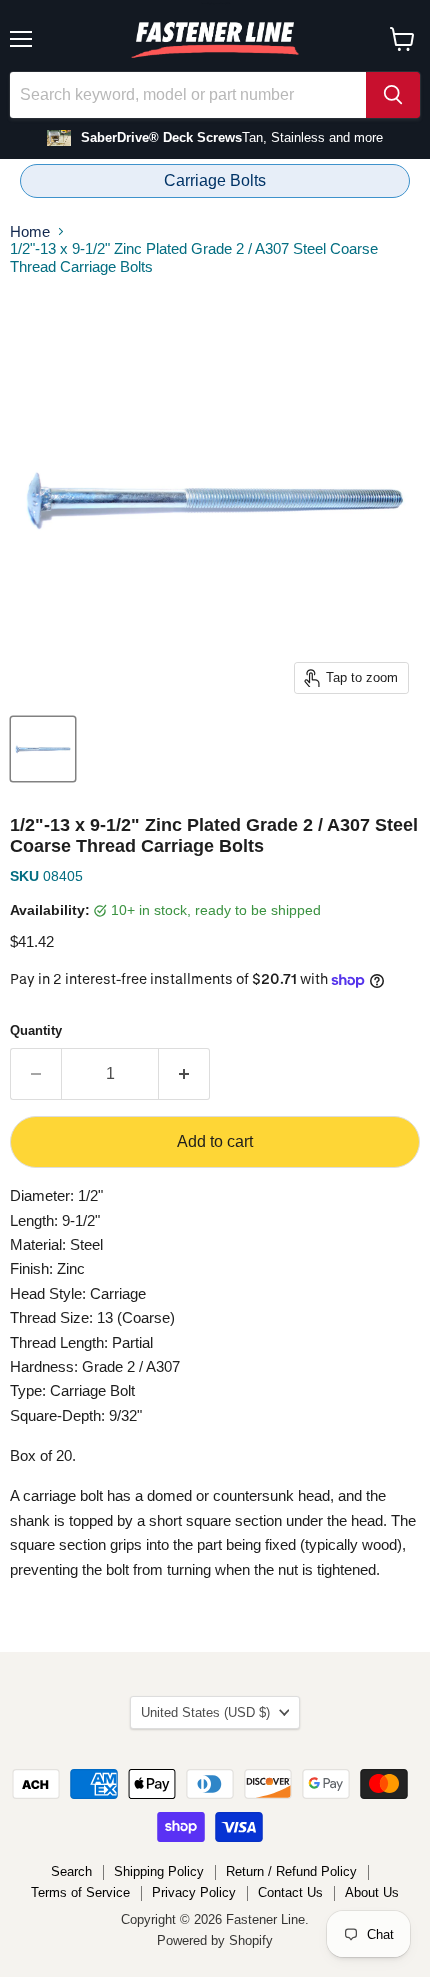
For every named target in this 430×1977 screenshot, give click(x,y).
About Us (372, 1892)
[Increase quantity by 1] (184, 1074)
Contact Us (290, 1892)
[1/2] (43, 749)
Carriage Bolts (215, 180)
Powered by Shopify (215, 1940)
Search (71, 1871)
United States (205, 1712)
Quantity (36, 1030)
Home (30, 231)
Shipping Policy (159, 1871)
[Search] (393, 95)
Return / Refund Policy (291, 1871)
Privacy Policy (194, 1892)
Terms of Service (80, 1892)
